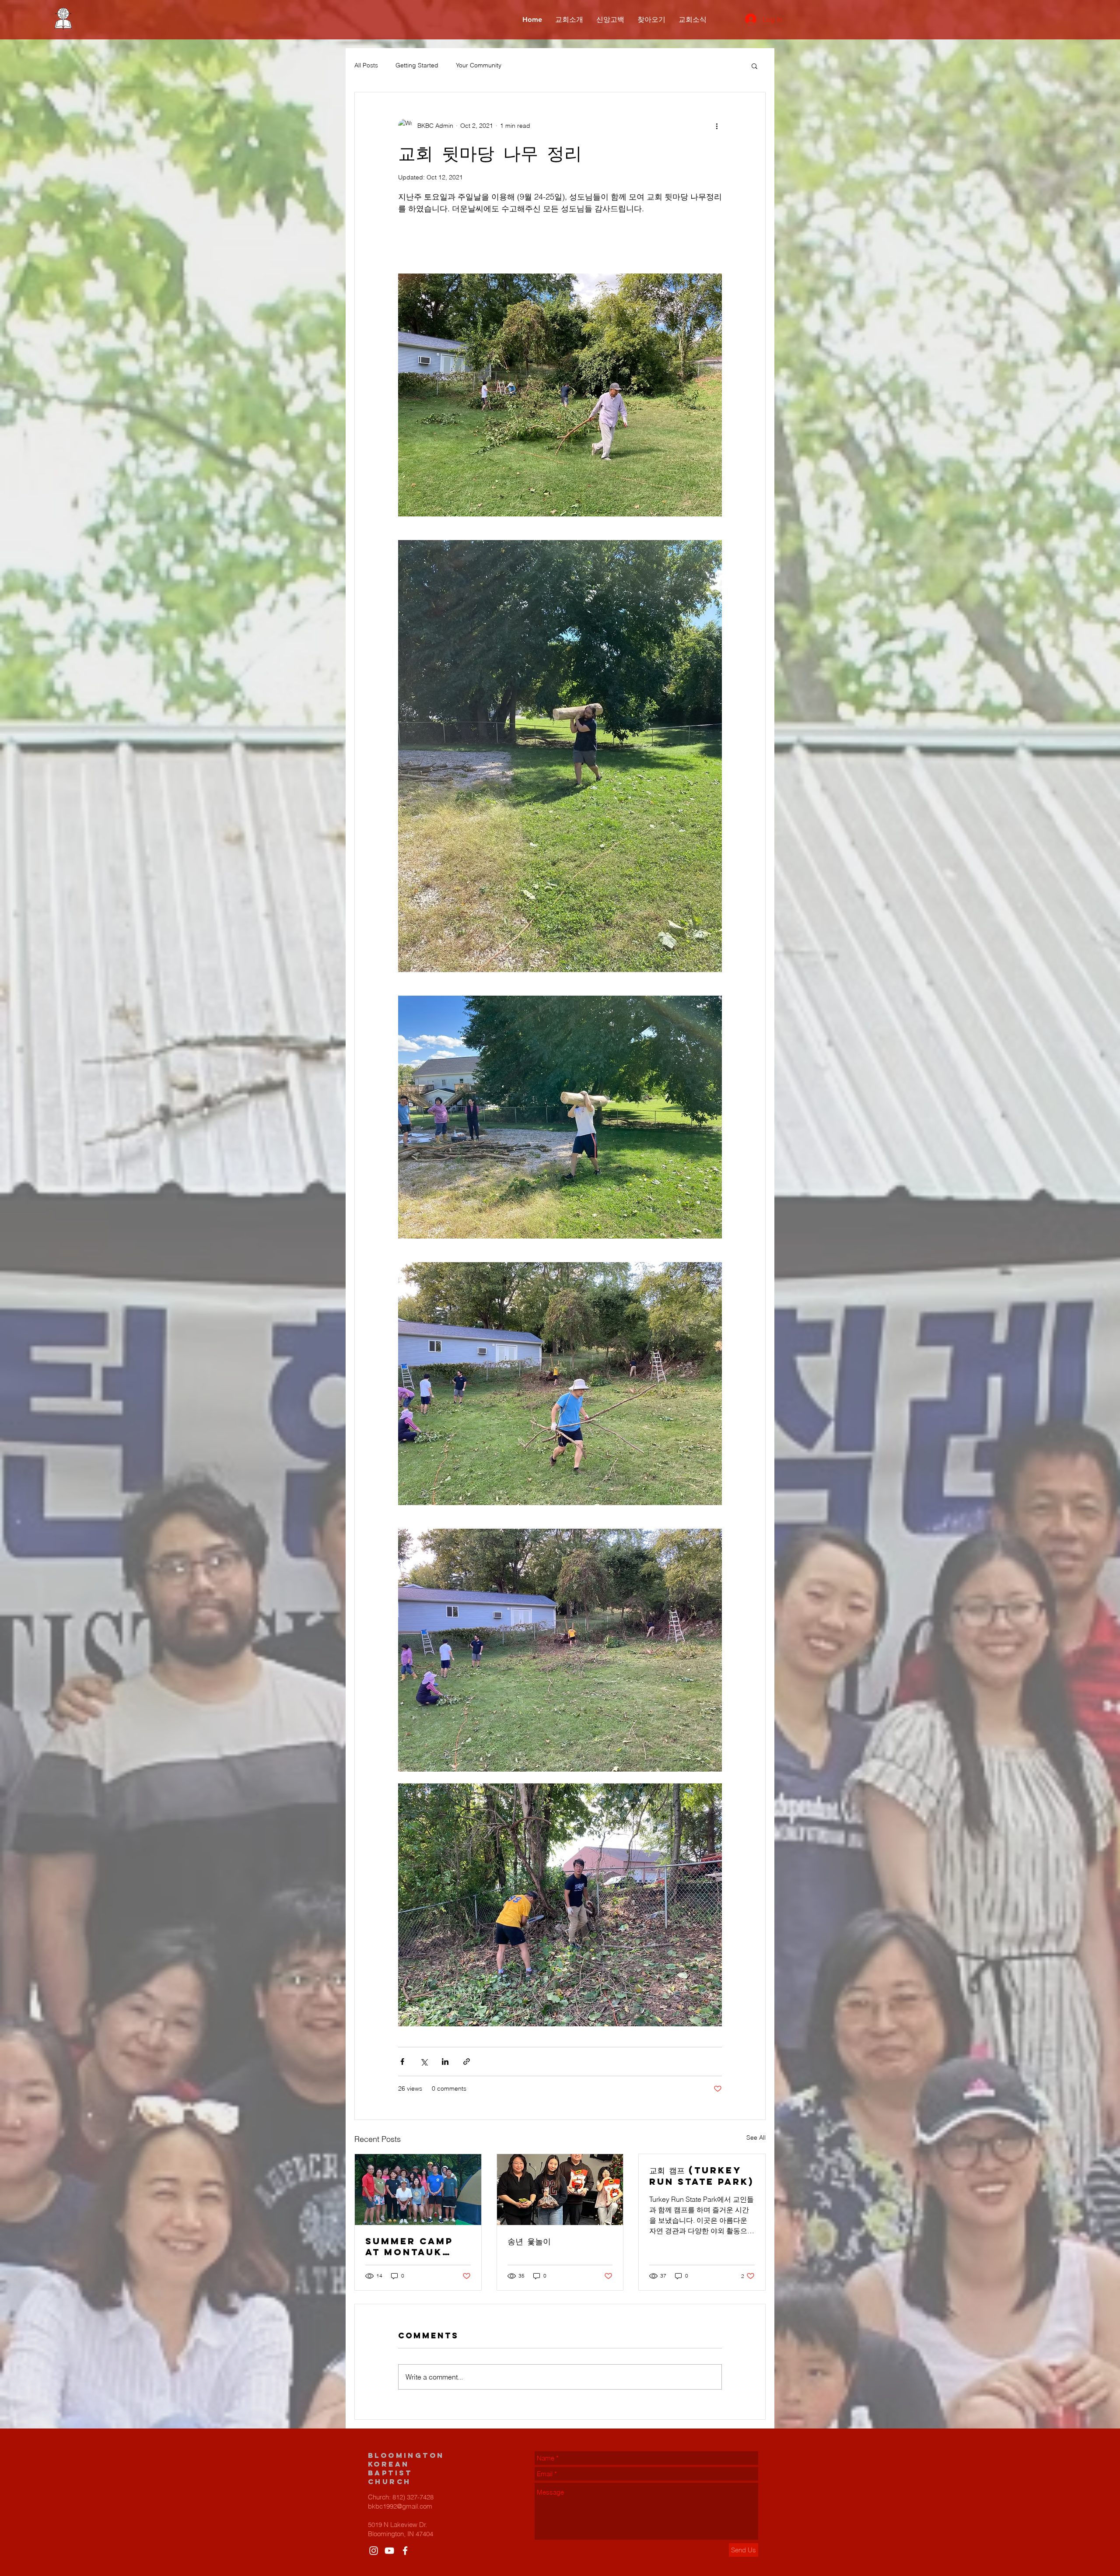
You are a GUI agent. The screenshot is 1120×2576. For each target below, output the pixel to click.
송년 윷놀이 (529, 2241)
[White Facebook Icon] (405, 2551)
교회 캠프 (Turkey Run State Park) (702, 2176)
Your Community (479, 65)
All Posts (366, 65)
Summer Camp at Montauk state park (409, 2246)
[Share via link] (467, 2062)
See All (756, 2137)
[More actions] (717, 126)
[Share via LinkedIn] (445, 2062)
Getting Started (417, 65)
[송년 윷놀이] (560, 2190)
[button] (754, 66)
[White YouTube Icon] (389, 2551)
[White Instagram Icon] (374, 2551)
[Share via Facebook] (402, 2062)
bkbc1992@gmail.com (400, 2506)
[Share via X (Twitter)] (424, 2062)
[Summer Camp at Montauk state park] (418, 2190)
